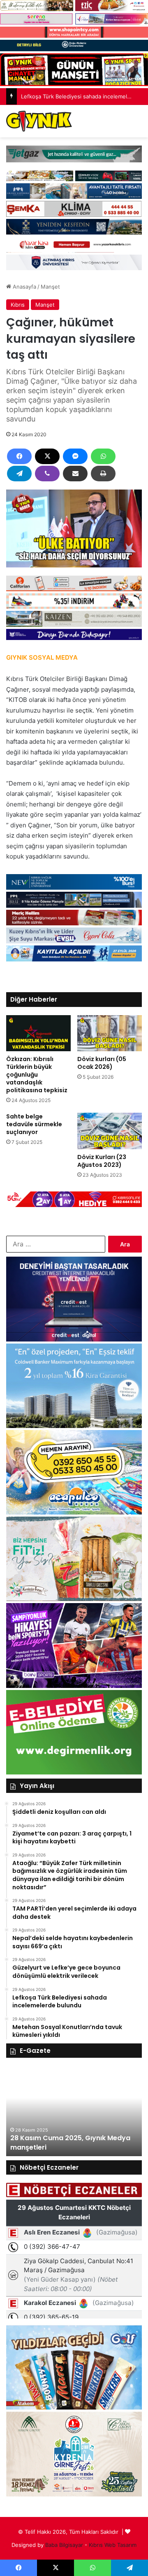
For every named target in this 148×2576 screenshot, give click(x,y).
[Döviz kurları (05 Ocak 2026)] (110, 1033)
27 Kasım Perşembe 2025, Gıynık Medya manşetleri (65, 2142)
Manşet (50, 287)
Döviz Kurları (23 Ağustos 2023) (102, 1161)
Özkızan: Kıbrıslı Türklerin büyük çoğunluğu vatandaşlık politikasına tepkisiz (37, 1075)
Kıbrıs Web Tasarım (113, 2545)
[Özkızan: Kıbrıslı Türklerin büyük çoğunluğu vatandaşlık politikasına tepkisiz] (38, 1033)
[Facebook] (19, 456)
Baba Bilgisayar (64, 2545)
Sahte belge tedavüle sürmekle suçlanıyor (34, 1124)
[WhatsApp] (103, 456)
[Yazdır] (103, 474)
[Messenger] (75, 456)
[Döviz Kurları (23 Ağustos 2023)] (110, 1131)
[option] (74, 2111)
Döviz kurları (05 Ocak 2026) (102, 1063)
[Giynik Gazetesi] (39, 121)
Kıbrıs (18, 305)
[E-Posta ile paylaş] (75, 474)
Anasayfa (24, 287)
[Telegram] (19, 474)
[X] (47, 456)
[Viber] (47, 474)
